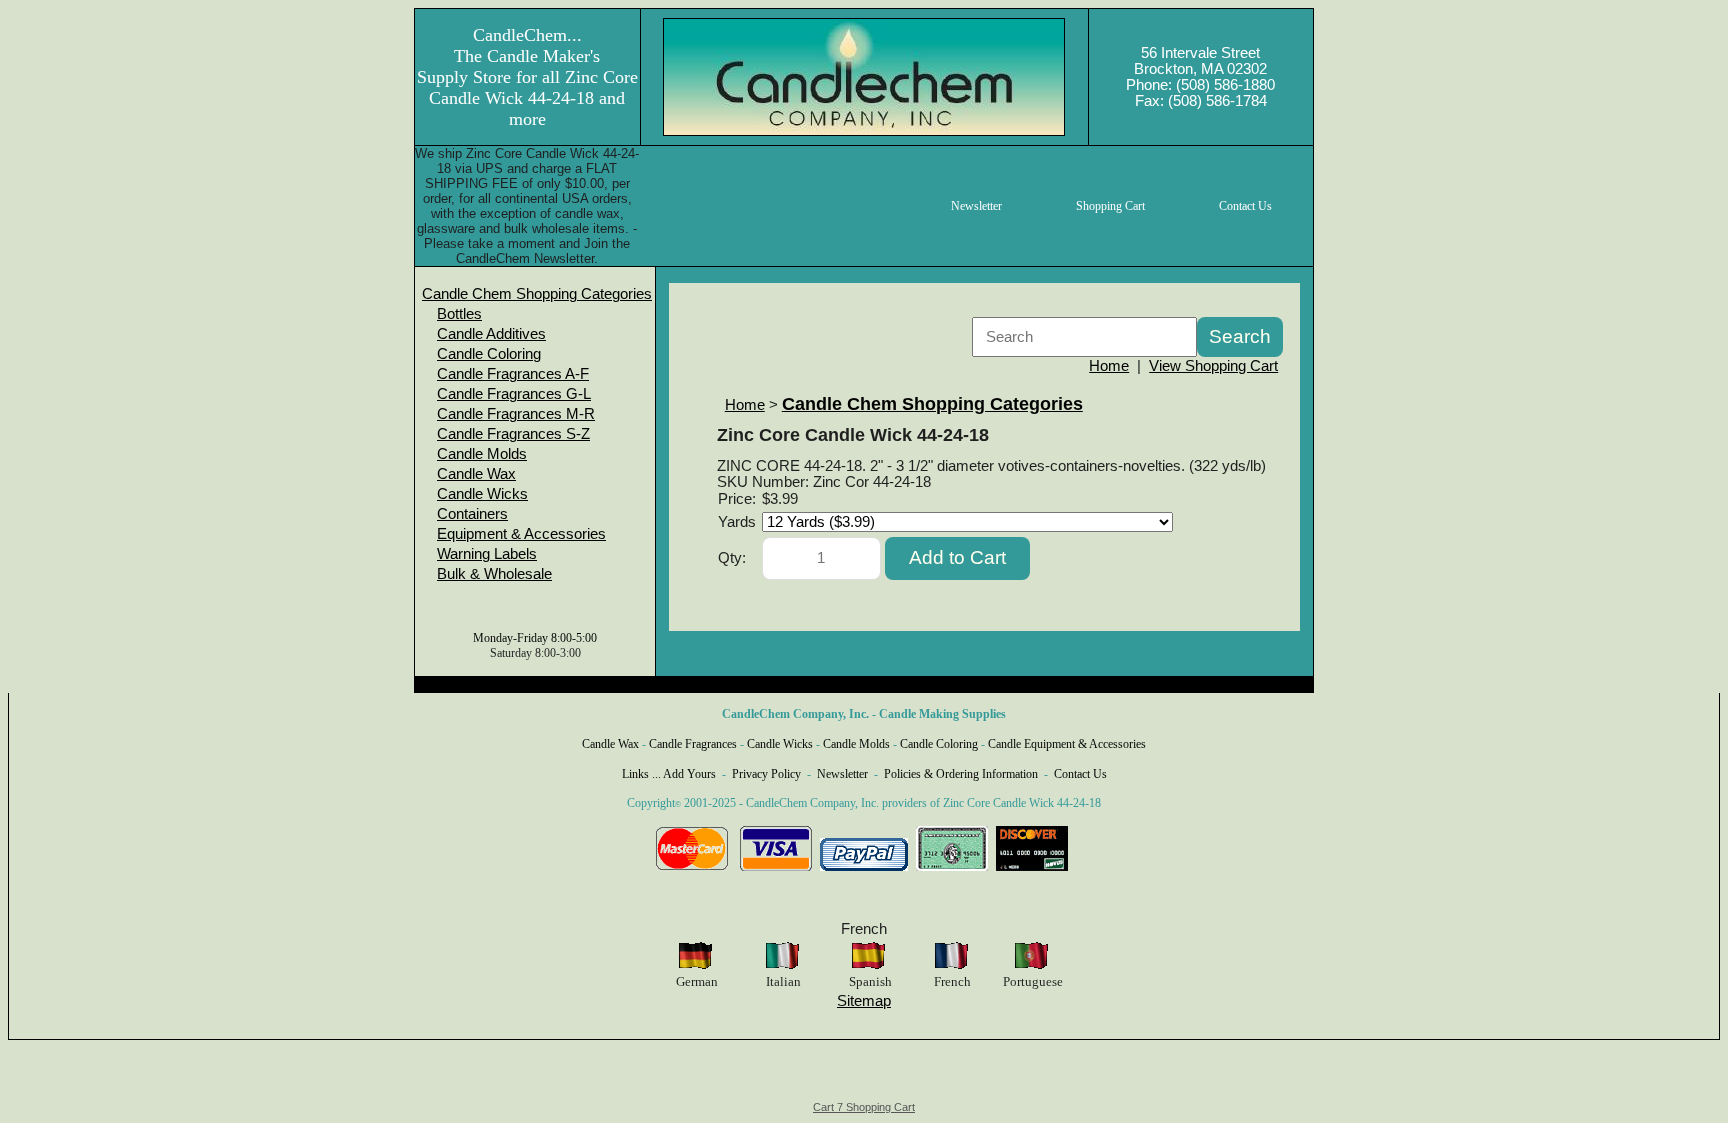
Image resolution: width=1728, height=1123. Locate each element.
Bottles (459, 314)
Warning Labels (487, 554)
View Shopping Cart (1213, 366)
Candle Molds (482, 454)
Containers (472, 514)
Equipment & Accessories (521, 534)
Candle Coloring (489, 354)
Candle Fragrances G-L (514, 394)
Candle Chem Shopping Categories (537, 294)
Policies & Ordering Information (961, 774)
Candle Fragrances (693, 744)
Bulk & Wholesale (494, 574)
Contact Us (1080, 774)
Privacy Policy (766, 774)
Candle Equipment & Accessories (1067, 744)
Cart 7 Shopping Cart (864, 1107)
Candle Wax (476, 474)
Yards (737, 522)
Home (1109, 366)
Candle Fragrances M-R (516, 414)
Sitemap (864, 1001)
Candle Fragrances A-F (513, 374)
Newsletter (842, 774)
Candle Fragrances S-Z (513, 434)
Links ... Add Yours (669, 774)
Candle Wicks (482, 494)
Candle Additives (491, 334)
